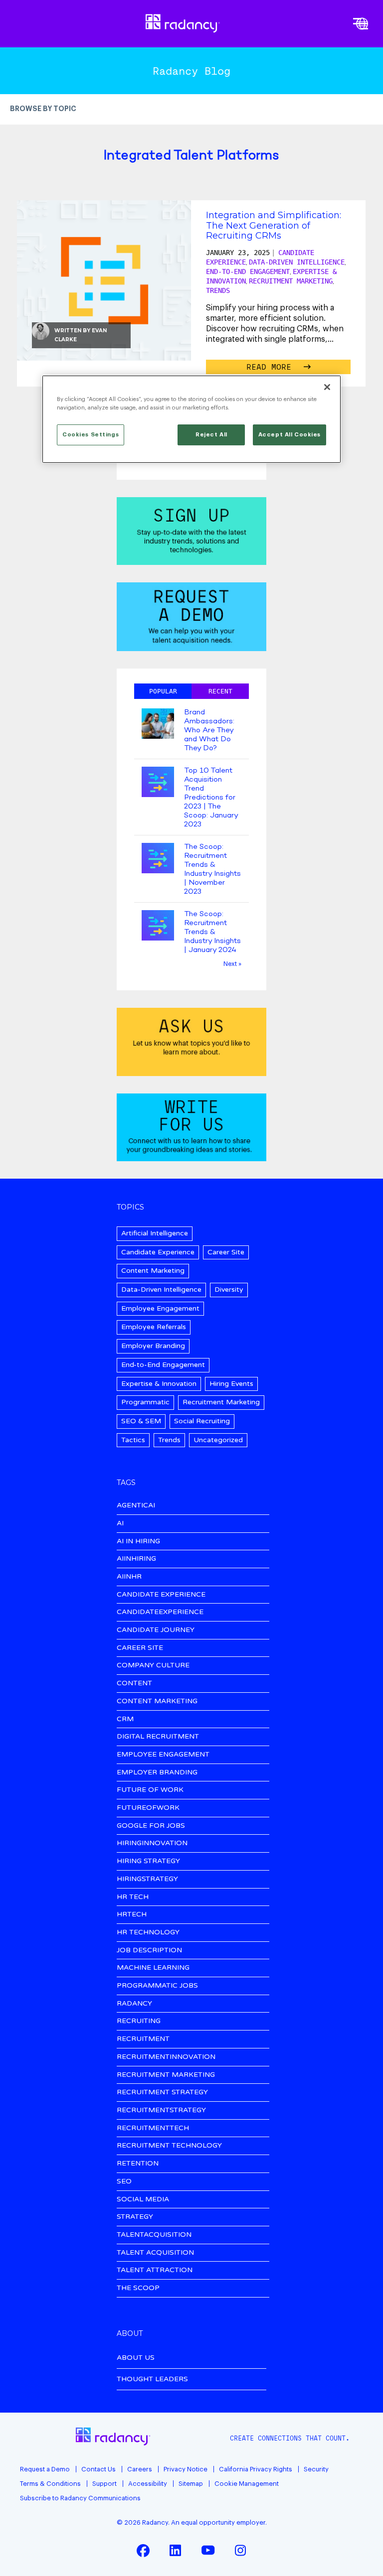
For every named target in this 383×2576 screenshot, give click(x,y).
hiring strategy (148, 1861)
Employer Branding (153, 1346)
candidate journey (156, 1630)
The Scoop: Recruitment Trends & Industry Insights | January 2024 (212, 932)
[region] (191, 419)
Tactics (133, 1440)
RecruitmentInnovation (166, 2057)
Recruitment (143, 2039)
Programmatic (145, 1402)
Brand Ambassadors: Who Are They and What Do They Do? (209, 730)
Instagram (240, 2550)
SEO (124, 2182)
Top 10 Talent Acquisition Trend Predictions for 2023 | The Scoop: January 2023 (211, 798)
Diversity (229, 1289)
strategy (135, 2217)
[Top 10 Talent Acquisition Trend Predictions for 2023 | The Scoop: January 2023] (158, 783)
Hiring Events (231, 1384)
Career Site (226, 1252)
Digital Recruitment (158, 1737)
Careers (140, 2469)
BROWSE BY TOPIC (43, 109)
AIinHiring (136, 1559)
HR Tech (133, 1897)
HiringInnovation (152, 1843)
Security (316, 2469)
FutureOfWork (148, 1808)
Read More (271, 367)
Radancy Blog (191, 71)
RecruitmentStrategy (161, 2110)
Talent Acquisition (155, 2253)
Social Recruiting (202, 1421)
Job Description (149, 1951)
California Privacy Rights (256, 2469)
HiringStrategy (147, 1879)
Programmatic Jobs (157, 1986)
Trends (218, 290)
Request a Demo (45, 2469)
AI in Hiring (138, 1542)
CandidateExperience (160, 1612)
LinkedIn (176, 2550)
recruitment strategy (162, 2093)
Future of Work (150, 1790)
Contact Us (98, 2469)
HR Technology (148, 1933)
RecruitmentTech (153, 2128)
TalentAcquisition (154, 2235)
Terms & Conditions (50, 2484)
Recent (220, 691)
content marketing (157, 1701)
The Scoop (138, 2288)
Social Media (143, 2200)
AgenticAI (136, 1506)
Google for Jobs (151, 1826)
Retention (138, 2164)
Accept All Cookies (289, 435)
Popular (163, 691)
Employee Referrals (154, 1327)
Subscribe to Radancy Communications (80, 2498)
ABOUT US (136, 2358)
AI (120, 1524)
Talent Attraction (155, 2270)
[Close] (327, 387)
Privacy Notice (186, 2469)
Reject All (211, 435)
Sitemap (191, 2484)
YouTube (208, 2550)
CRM (125, 1719)
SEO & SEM (141, 1421)
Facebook (143, 2550)
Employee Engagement (160, 1308)
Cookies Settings (91, 435)
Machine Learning (153, 1968)
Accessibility (148, 2484)
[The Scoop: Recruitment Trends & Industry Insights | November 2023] (158, 859)
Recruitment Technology (169, 2146)
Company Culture (153, 1666)
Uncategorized (218, 1440)
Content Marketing (153, 1271)
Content (134, 1684)
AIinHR (129, 1577)
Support (104, 2484)
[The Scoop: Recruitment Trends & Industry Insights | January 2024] (158, 926)
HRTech (132, 1915)
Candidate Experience (158, 1252)
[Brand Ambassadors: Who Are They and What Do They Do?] (158, 725)
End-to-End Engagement (248, 271)
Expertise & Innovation (159, 1384)
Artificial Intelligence (155, 1233)
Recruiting (139, 2021)
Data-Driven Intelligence (297, 262)
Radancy (134, 2004)
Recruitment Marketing (291, 281)
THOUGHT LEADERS (152, 2379)
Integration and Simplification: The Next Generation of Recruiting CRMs (274, 225)
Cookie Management (247, 2484)
